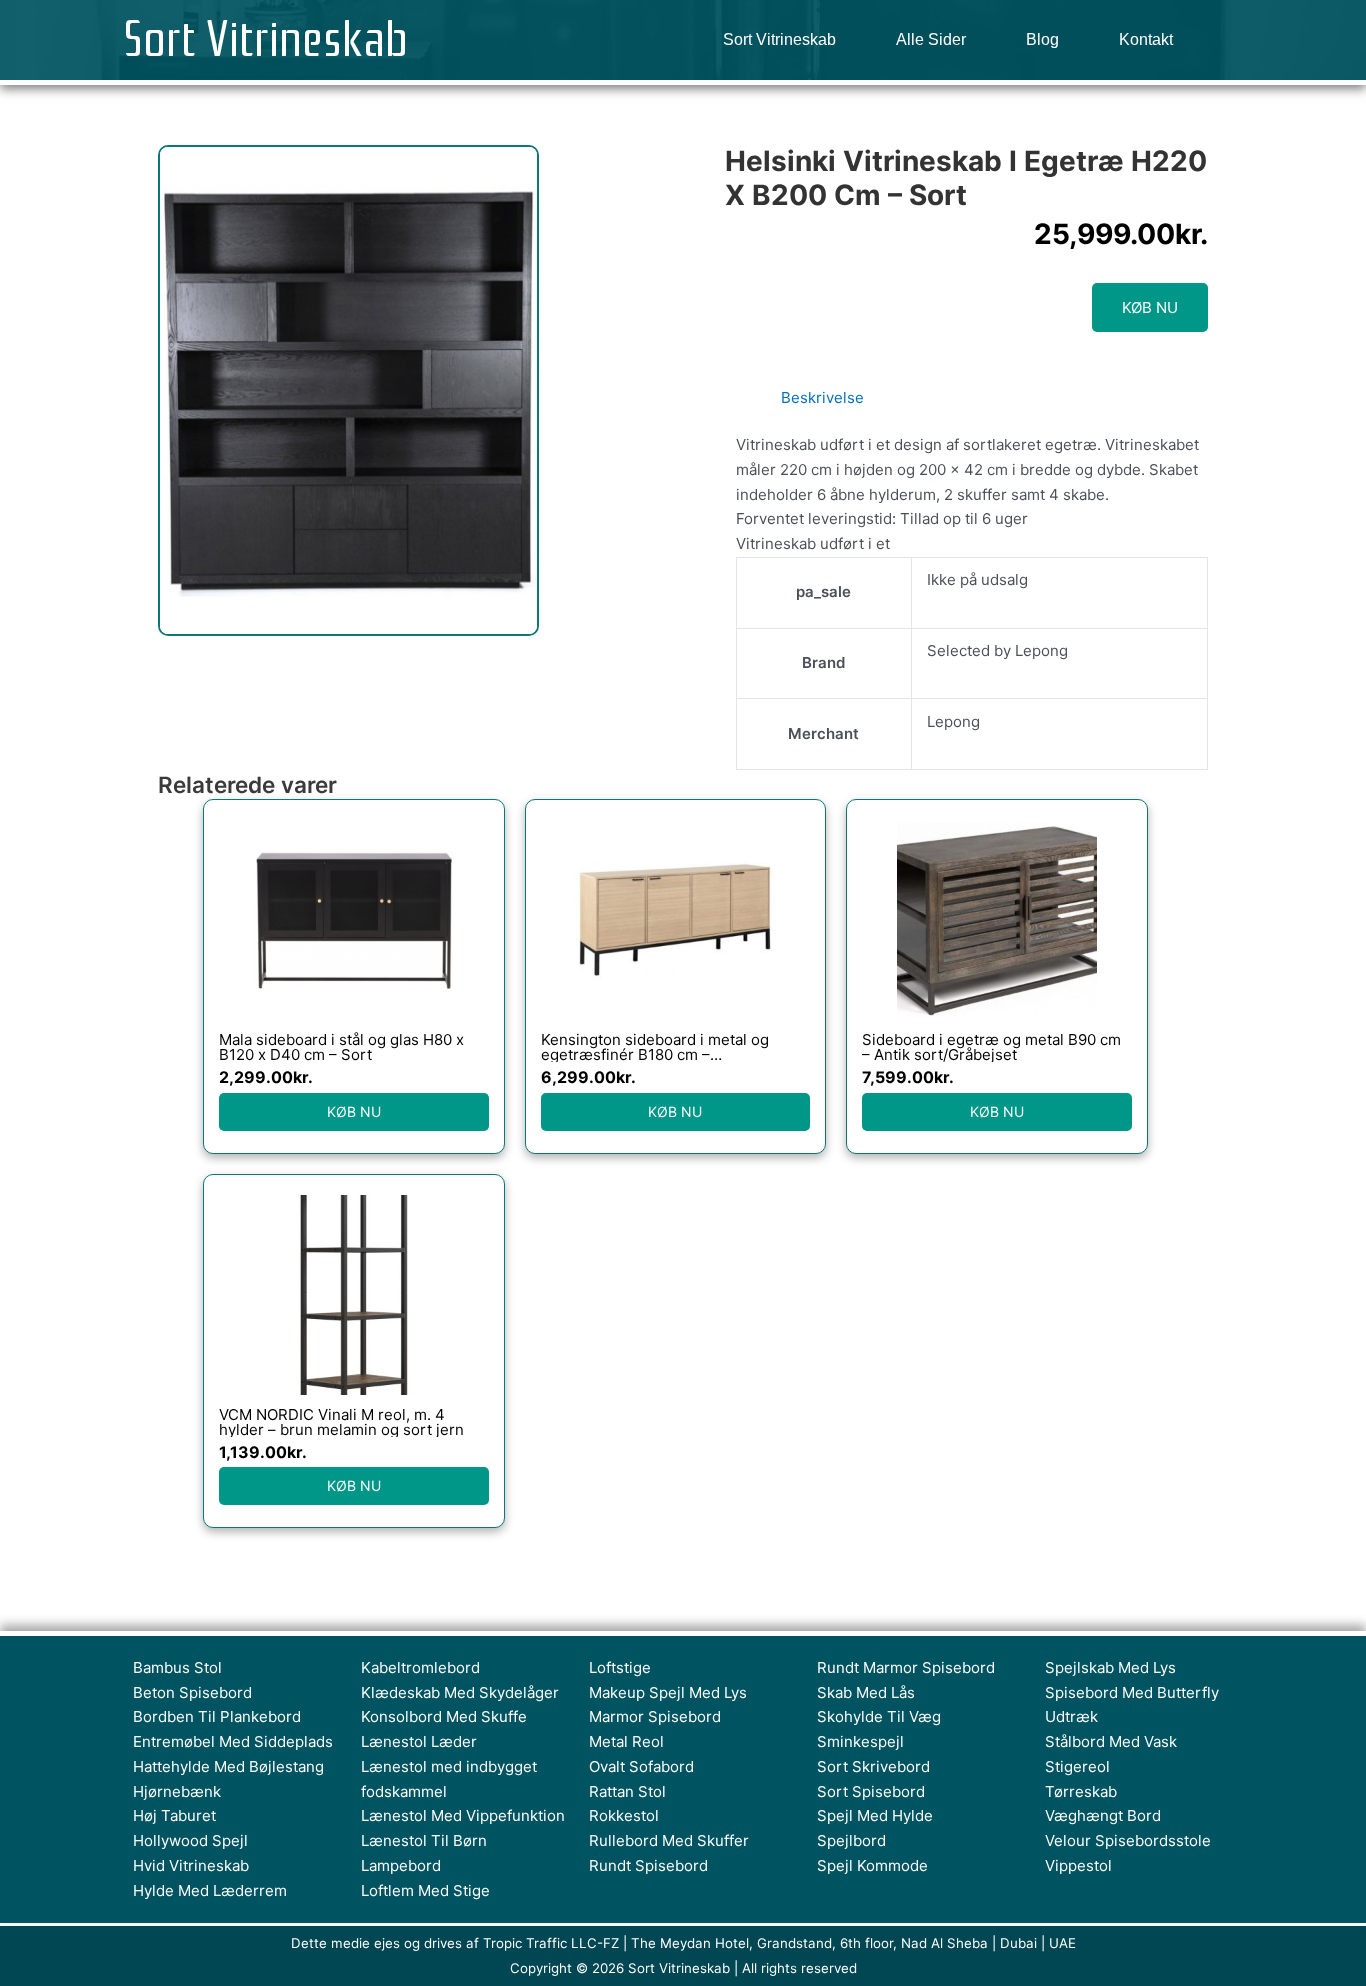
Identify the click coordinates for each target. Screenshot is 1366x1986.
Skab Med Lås (866, 1692)
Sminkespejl (860, 1741)
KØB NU (1150, 307)
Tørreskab (1081, 1791)
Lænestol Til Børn (424, 1840)
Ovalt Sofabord (641, 1766)
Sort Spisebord (871, 1791)
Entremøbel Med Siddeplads (233, 1741)
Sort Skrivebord (873, 1766)
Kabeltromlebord (420, 1667)
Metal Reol (626, 1741)
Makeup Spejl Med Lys (668, 1692)
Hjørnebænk (177, 1791)
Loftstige (620, 1667)
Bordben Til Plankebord (217, 1716)
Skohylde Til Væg (879, 1716)
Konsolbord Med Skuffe (444, 1716)
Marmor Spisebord (655, 1716)
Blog (1042, 39)
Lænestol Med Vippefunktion (463, 1815)
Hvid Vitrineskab (191, 1865)
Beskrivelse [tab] (822, 397)
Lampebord (401, 1865)
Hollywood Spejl (190, 1840)
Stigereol (1077, 1766)
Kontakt (1146, 39)
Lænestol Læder (419, 1741)
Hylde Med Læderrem (210, 1890)
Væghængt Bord (1103, 1815)
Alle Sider (931, 39)
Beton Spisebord (192, 1692)
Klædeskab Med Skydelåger (460, 1692)
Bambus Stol (177, 1667)
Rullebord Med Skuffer (669, 1840)
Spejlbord (851, 1840)
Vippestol (1078, 1865)
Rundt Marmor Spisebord (906, 1667)
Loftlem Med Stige (425, 1890)
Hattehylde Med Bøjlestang (228, 1766)
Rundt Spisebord (648, 1865)
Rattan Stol (627, 1791)
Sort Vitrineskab (265, 40)
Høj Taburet (174, 1815)
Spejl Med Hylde (875, 1815)
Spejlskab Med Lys (1110, 1667)
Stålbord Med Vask (1111, 1741)
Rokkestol (624, 1815)
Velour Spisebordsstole (1128, 1840)
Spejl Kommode (872, 1865)
